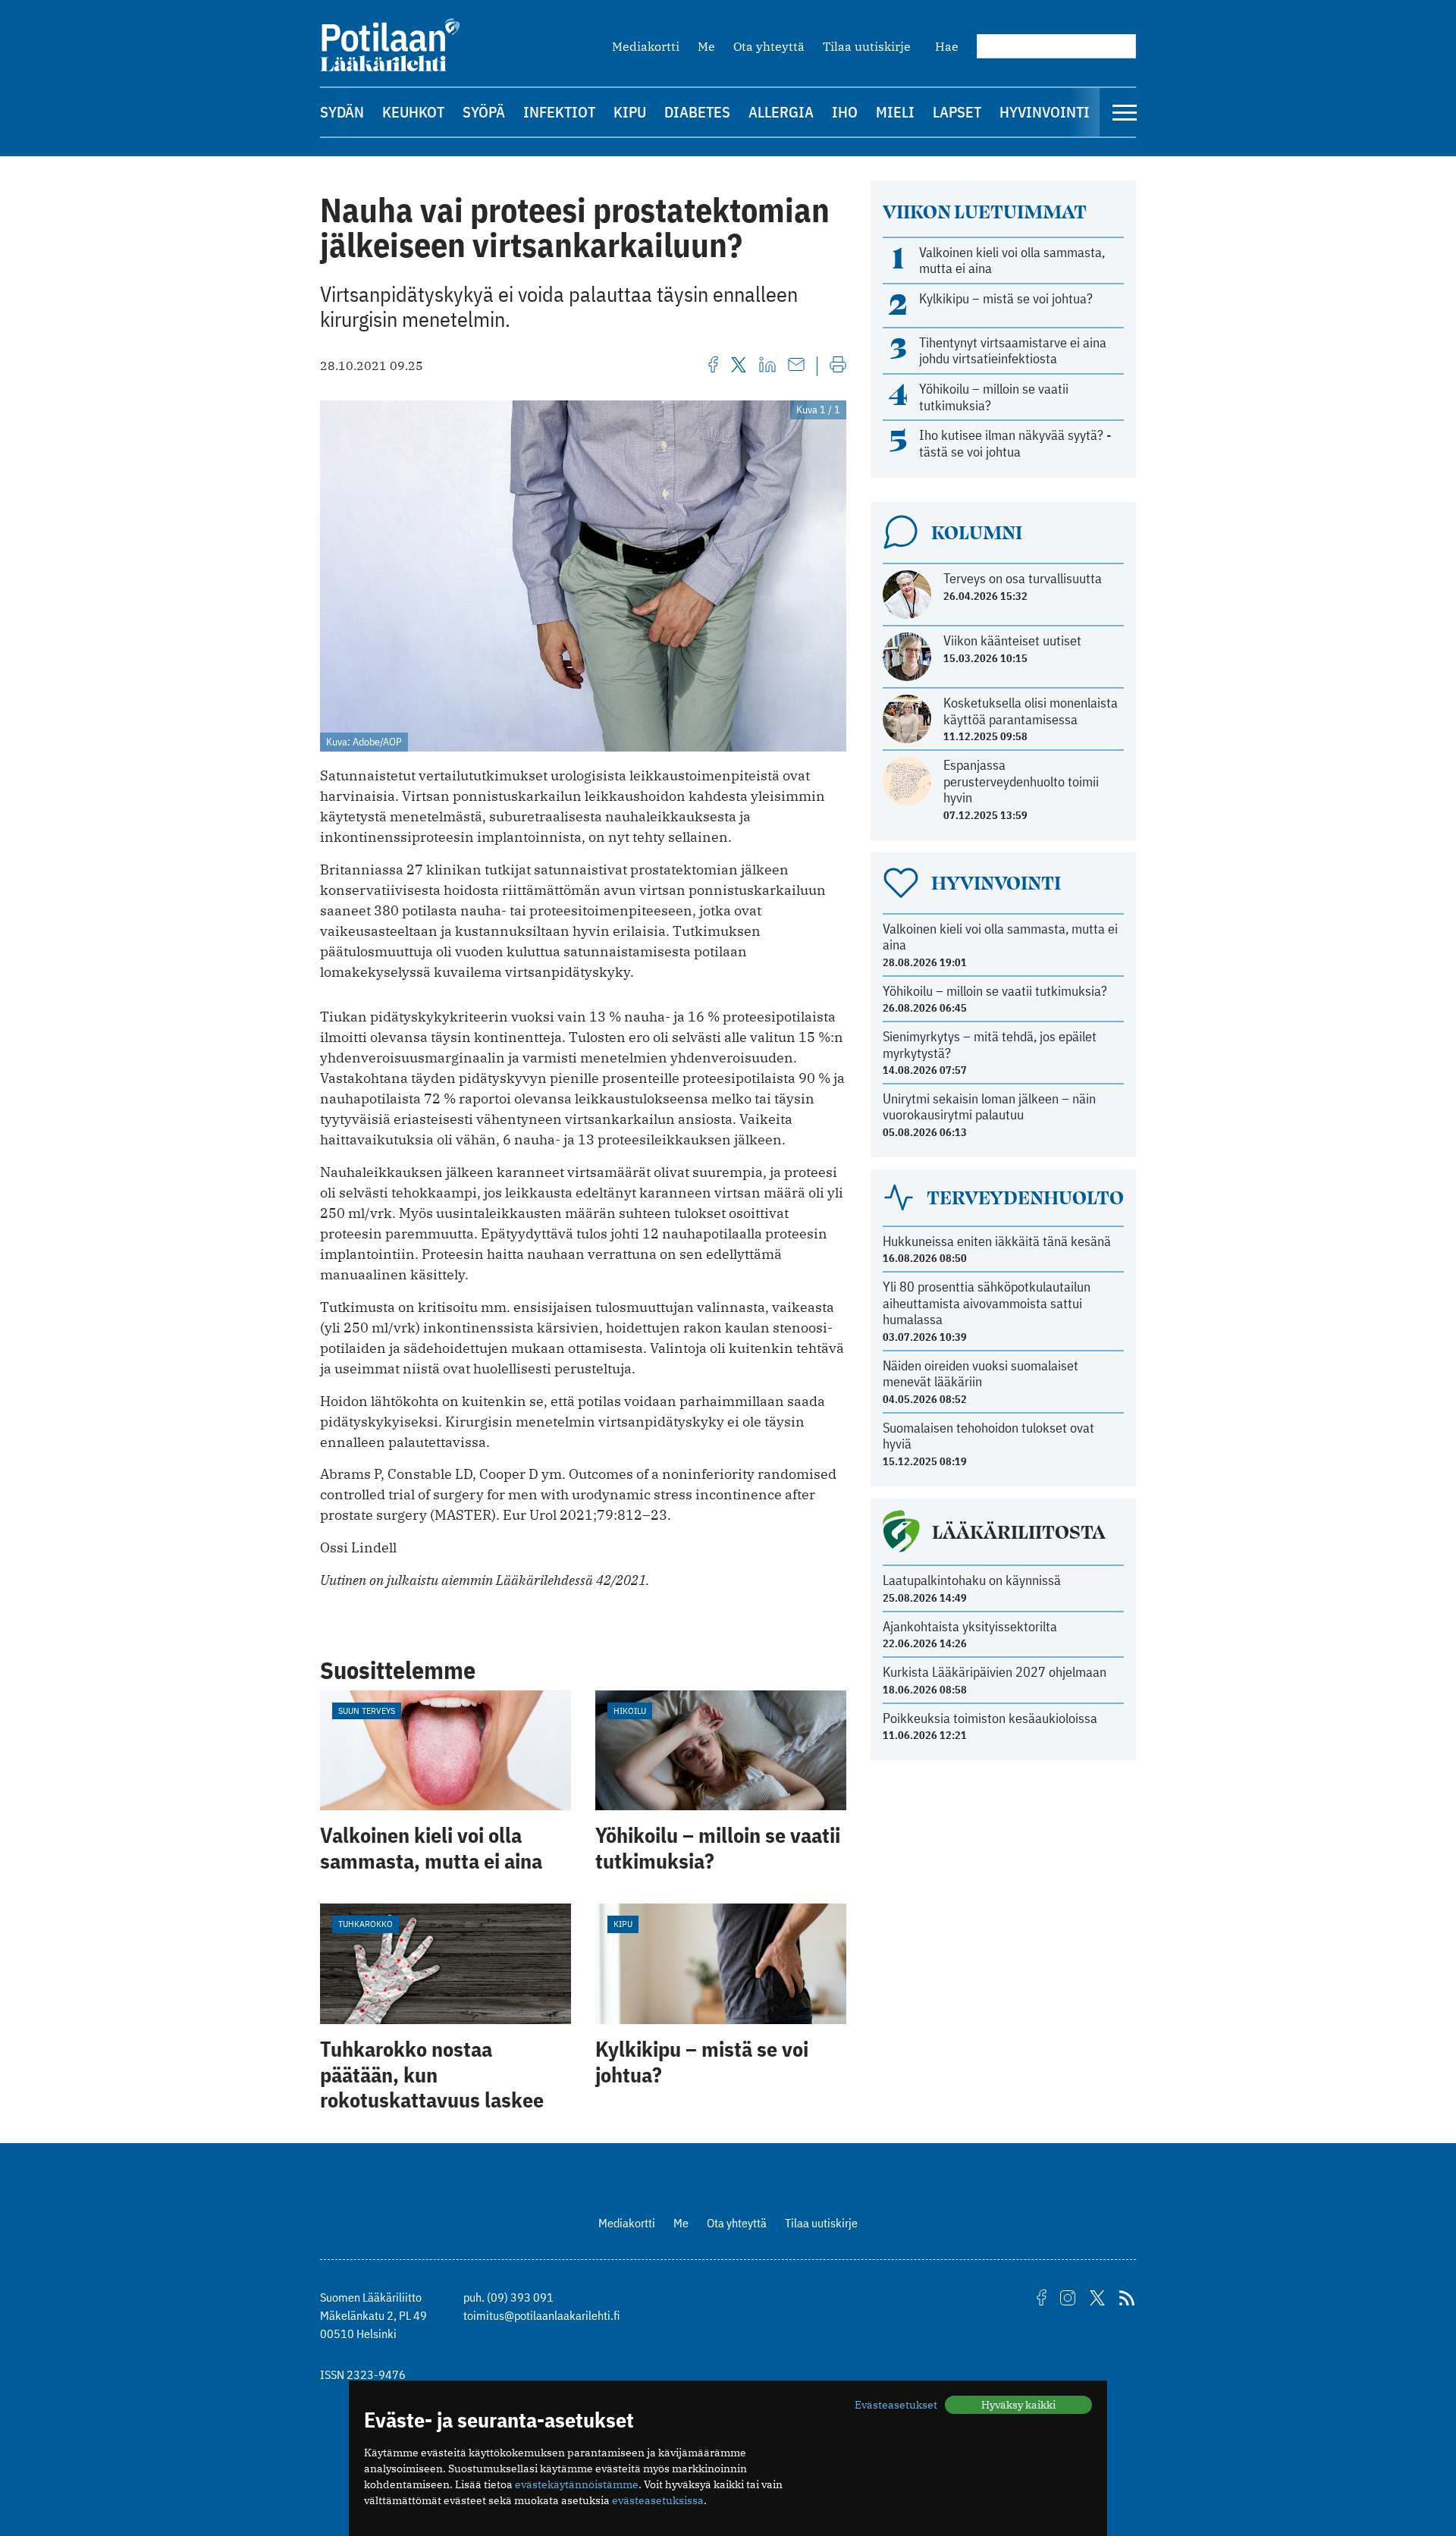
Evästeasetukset (896, 2405)
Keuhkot (413, 112)
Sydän (342, 112)
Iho (845, 112)
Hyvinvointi (1045, 112)
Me (706, 46)
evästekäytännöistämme (577, 2484)
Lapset (957, 112)
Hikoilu (630, 1711)
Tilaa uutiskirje (867, 46)
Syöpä (484, 112)
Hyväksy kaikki (1018, 2405)
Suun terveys (367, 1711)
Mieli (895, 112)
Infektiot (559, 112)
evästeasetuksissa (658, 2500)
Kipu (630, 112)
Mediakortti (646, 46)
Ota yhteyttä (769, 46)
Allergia (781, 112)
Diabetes (697, 112)
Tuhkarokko (366, 1924)
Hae (947, 46)
